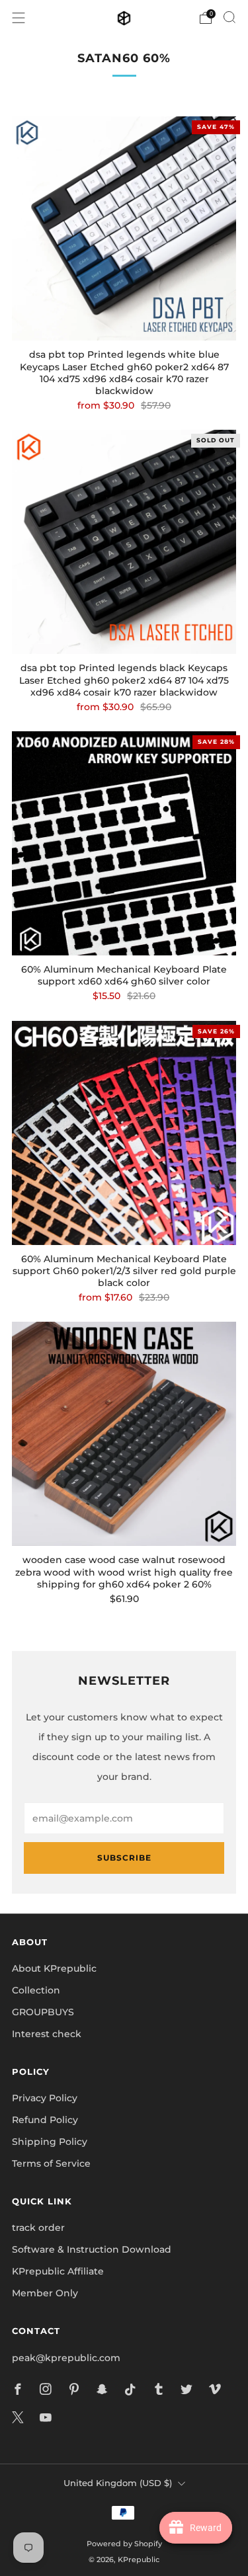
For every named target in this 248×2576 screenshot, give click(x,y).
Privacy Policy (45, 2098)
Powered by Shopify (124, 2544)
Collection (36, 1990)
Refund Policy (45, 2120)
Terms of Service (51, 2163)
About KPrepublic (54, 1968)
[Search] (229, 17)
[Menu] (19, 18)
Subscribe (124, 1858)
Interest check (47, 2034)
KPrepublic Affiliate (58, 2271)
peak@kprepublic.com (66, 2358)
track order (38, 2228)
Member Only (45, 2293)
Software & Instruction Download (92, 2249)
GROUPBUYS (43, 2012)
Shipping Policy (50, 2142)
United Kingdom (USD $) (118, 2483)
